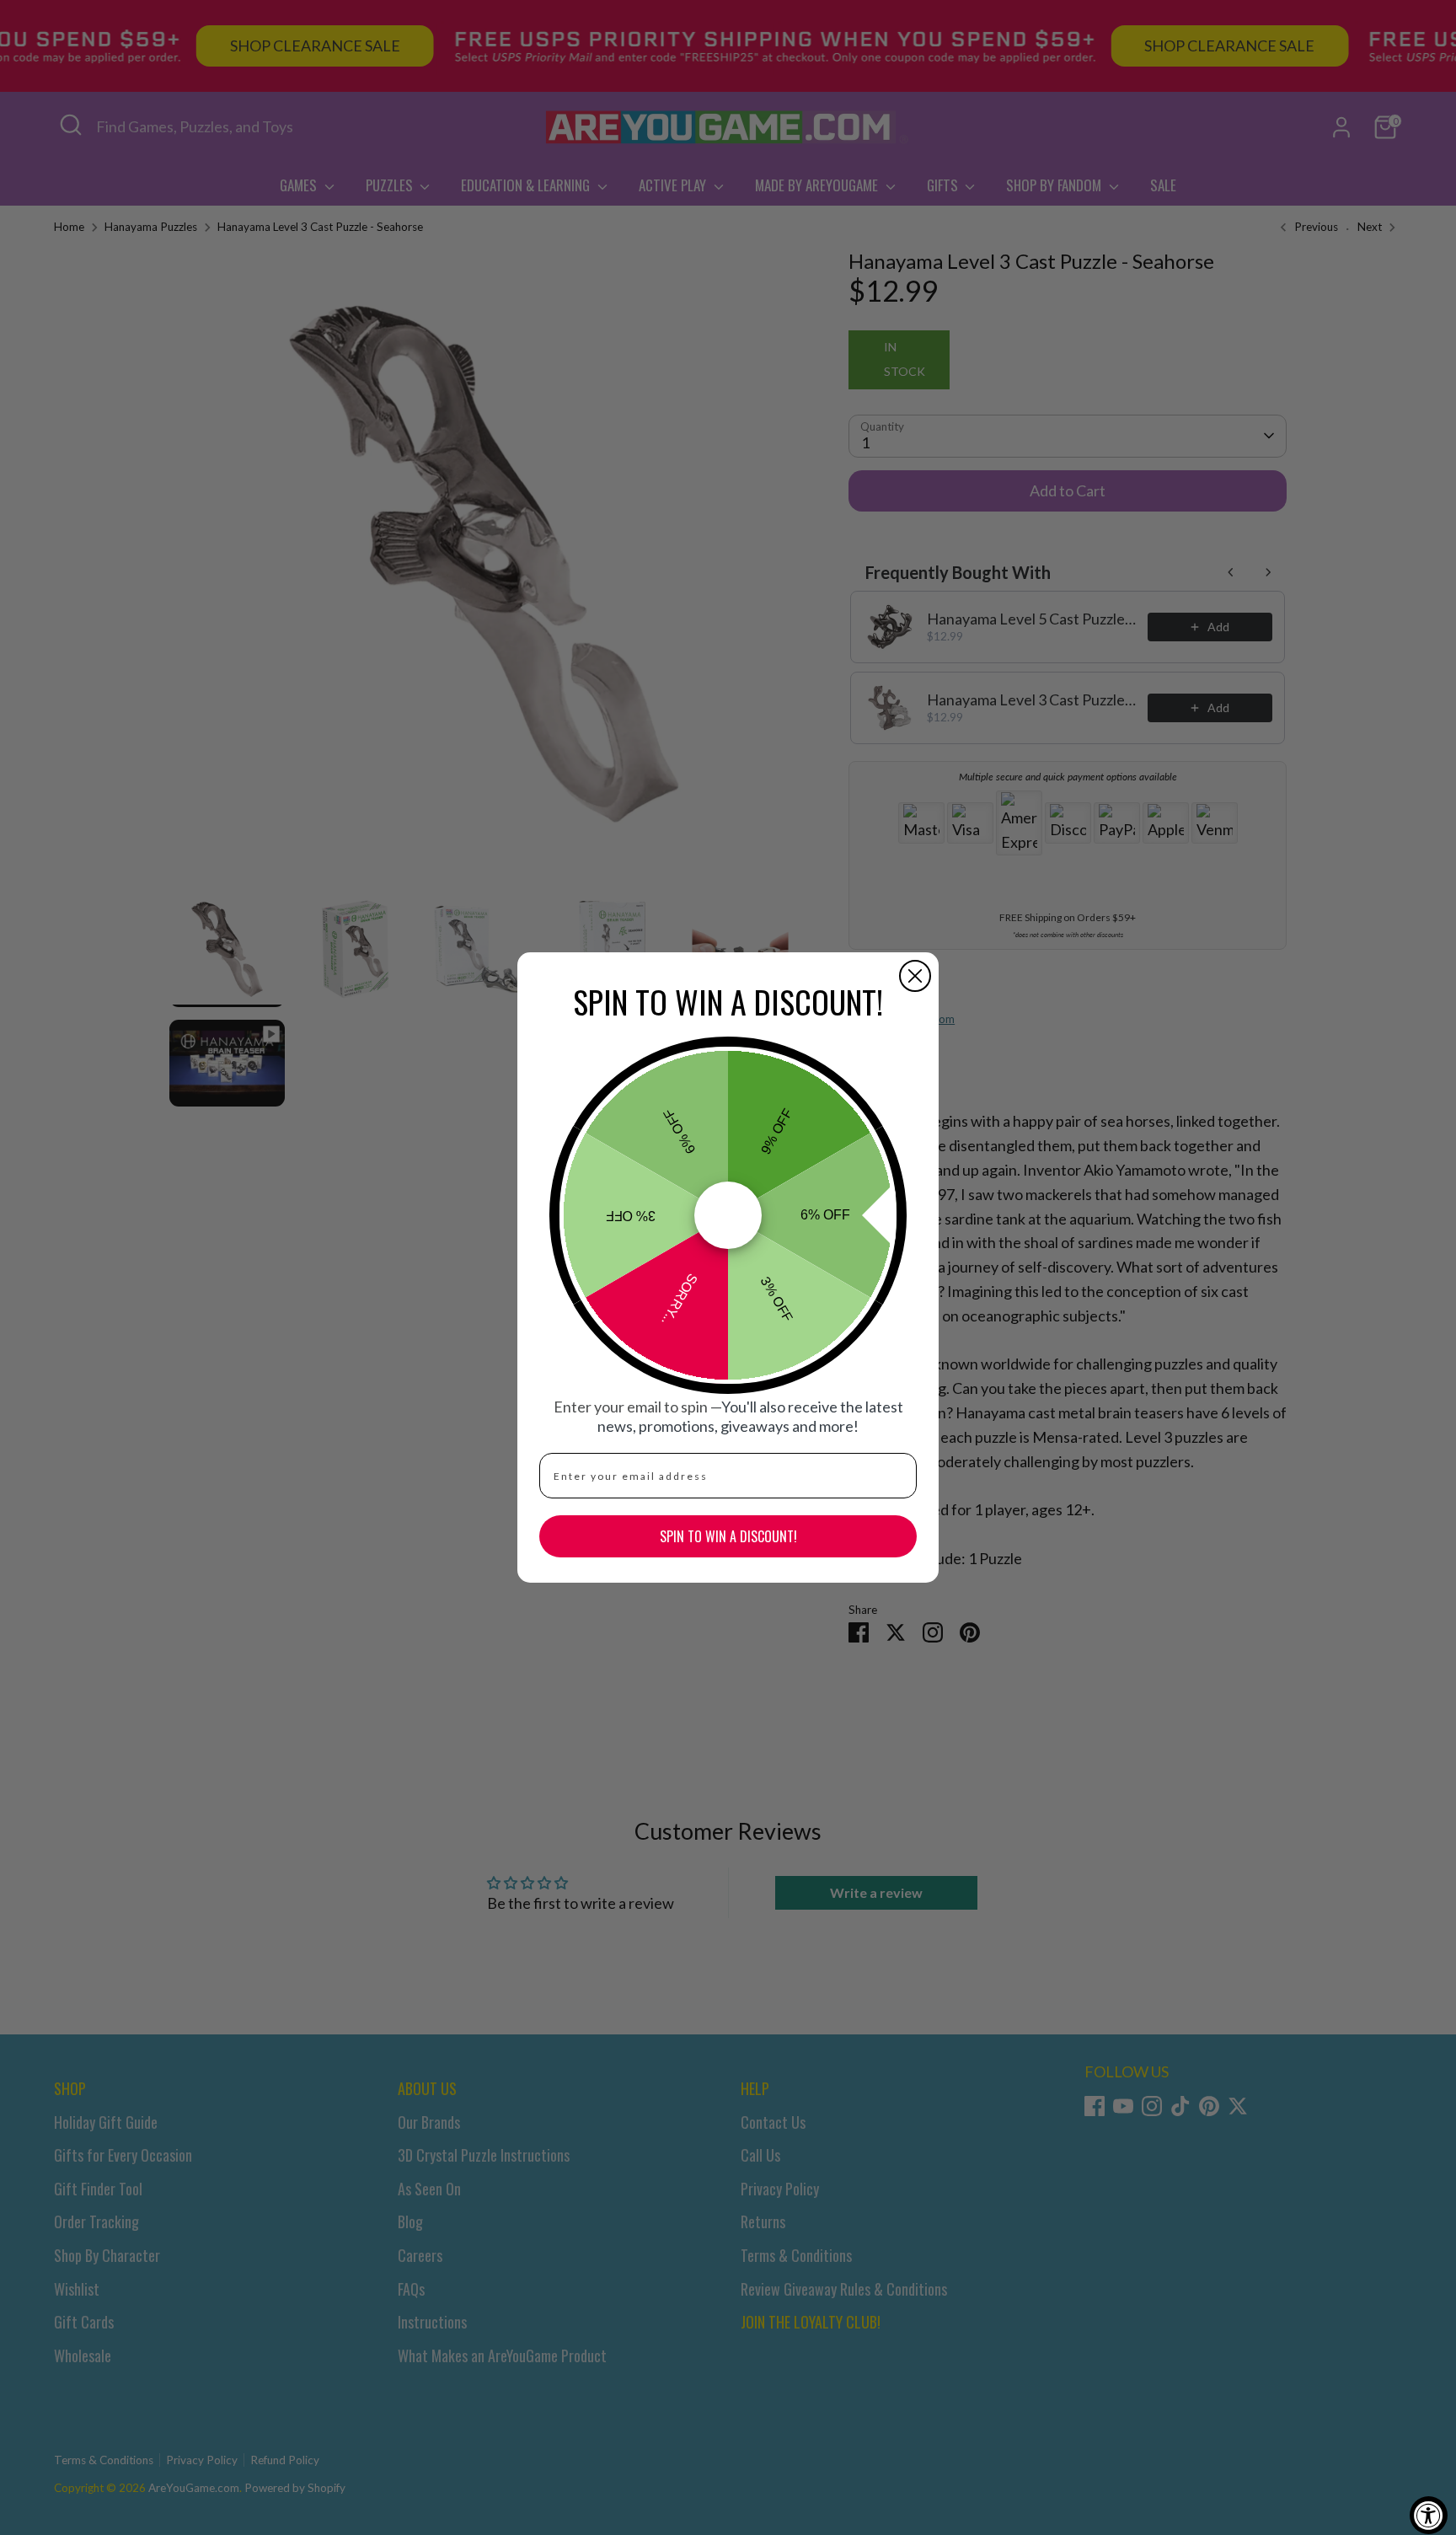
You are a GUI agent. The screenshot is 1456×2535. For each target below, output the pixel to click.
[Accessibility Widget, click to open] (1429, 2515)
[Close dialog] (915, 976)
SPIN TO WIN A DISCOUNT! (728, 1536)
